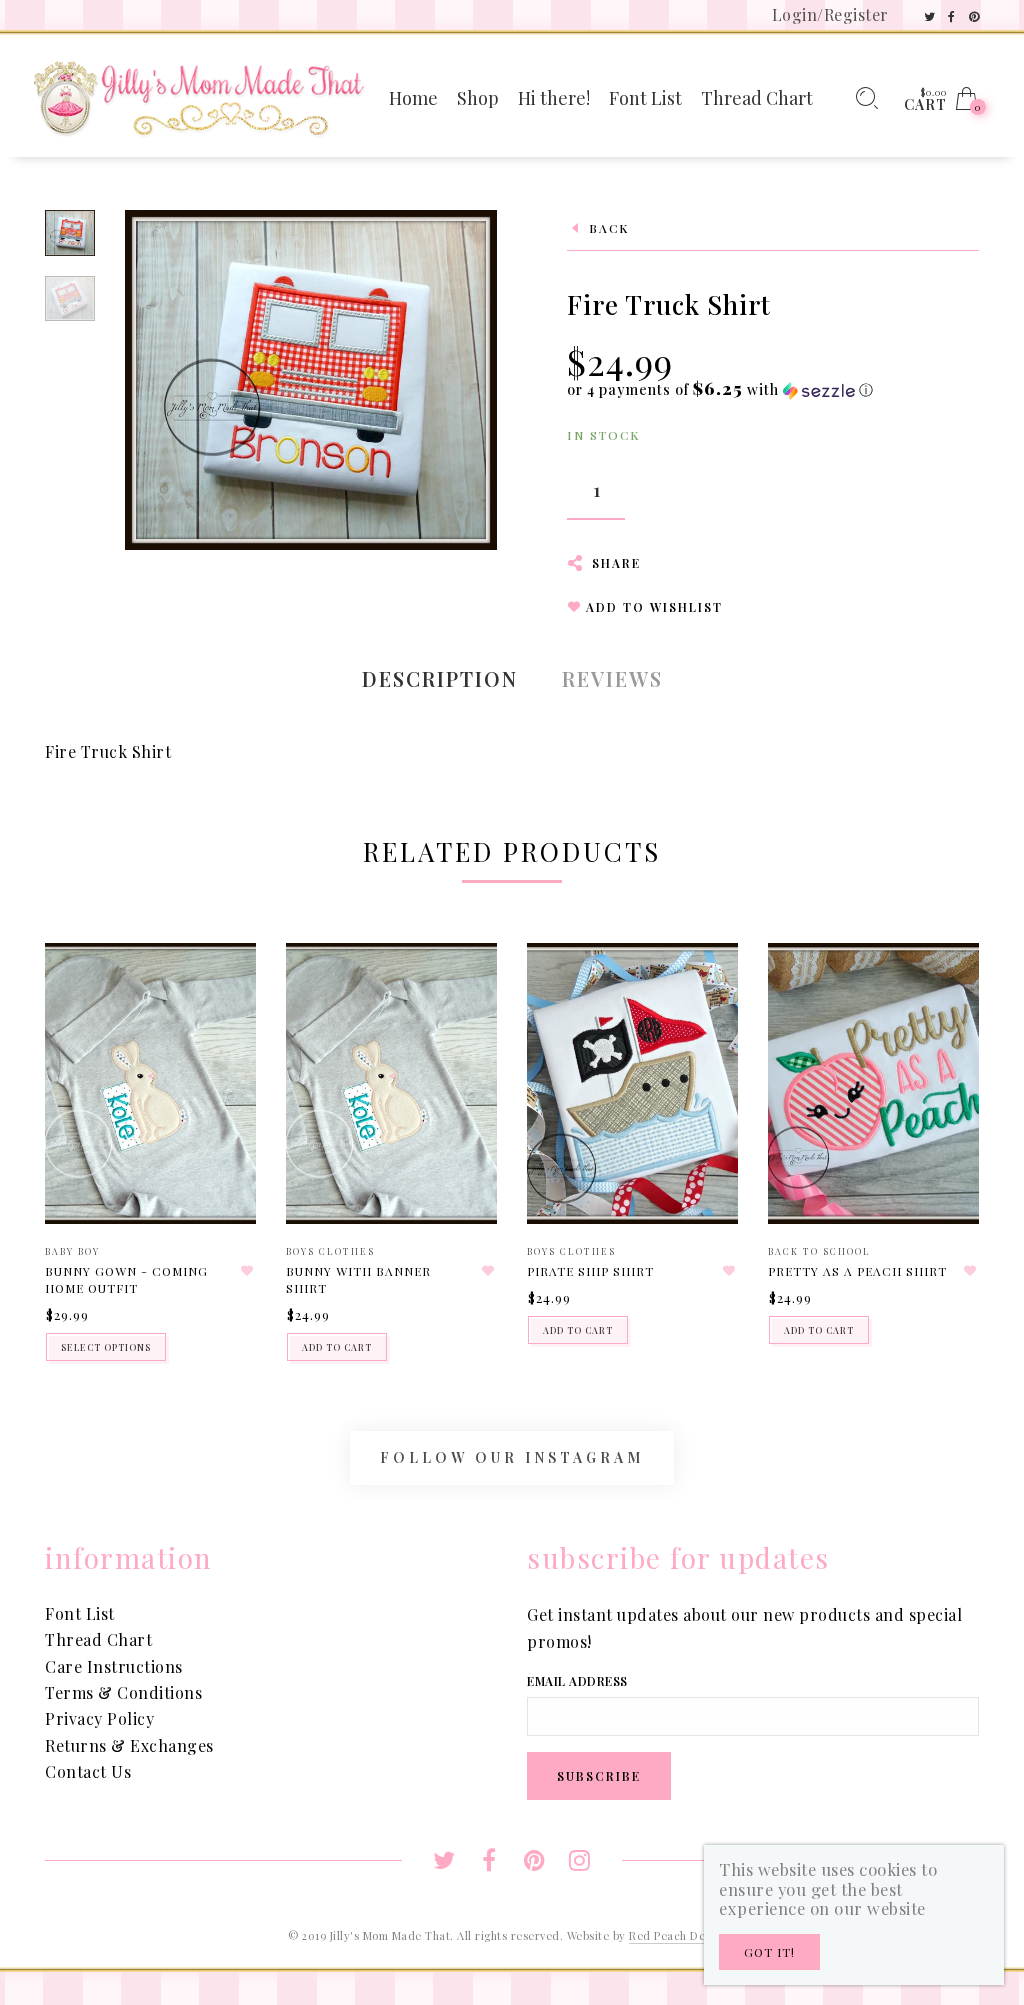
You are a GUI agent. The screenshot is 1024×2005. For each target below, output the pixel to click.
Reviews (612, 678)
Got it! (769, 1952)
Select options (106, 1347)
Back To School (819, 1251)
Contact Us (88, 1771)
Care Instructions (114, 1666)
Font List (80, 1613)
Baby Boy (72, 1251)
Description (440, 678)
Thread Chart (98, 1639)
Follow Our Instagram (512, 1457)
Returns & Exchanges (129, 1745)
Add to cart (337, 1347)
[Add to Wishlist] (247, 1271)
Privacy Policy (99, 1718)
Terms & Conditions (123, 1692)
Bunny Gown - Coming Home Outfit (126, 1279)
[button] (720, 389)
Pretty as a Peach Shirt (857, 1271)
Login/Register (830, 14)
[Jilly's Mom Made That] (198, 96)
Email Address (577, 1681)
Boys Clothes (330, 1251)
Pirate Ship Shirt (590, 1271)
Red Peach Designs (681, 1935)
